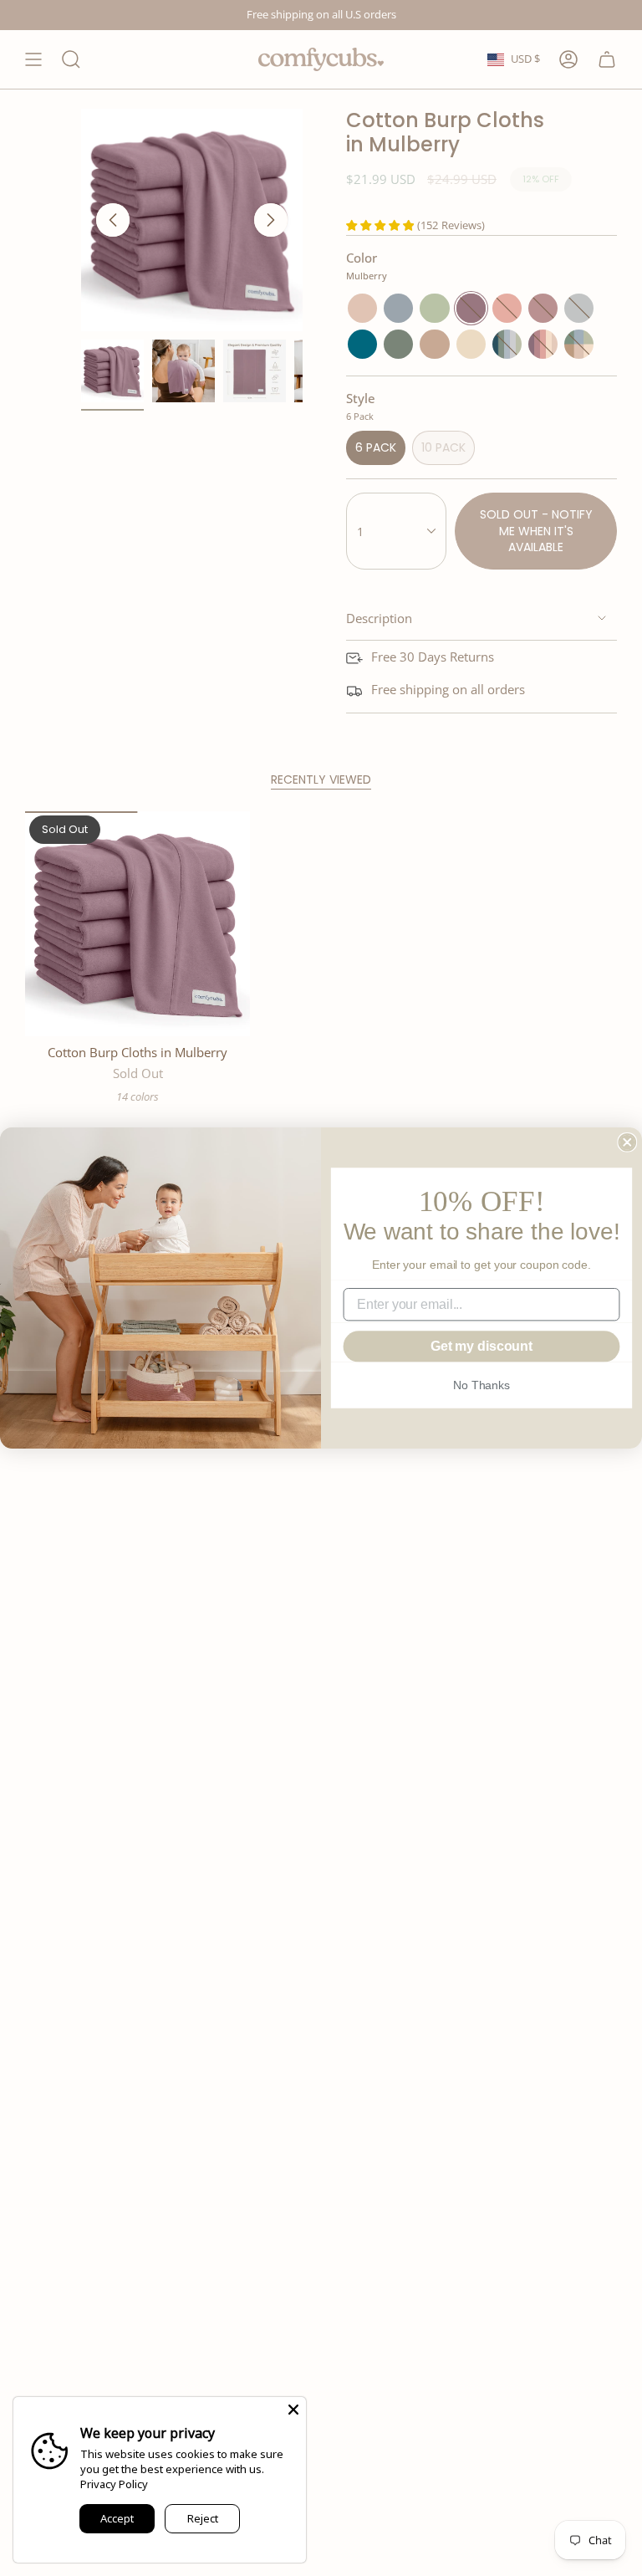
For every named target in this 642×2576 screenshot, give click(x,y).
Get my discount (481, 1346)
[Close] (293, 2410)
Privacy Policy (114, 2484)
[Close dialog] (627, 1142)
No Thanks (481, 1385)
